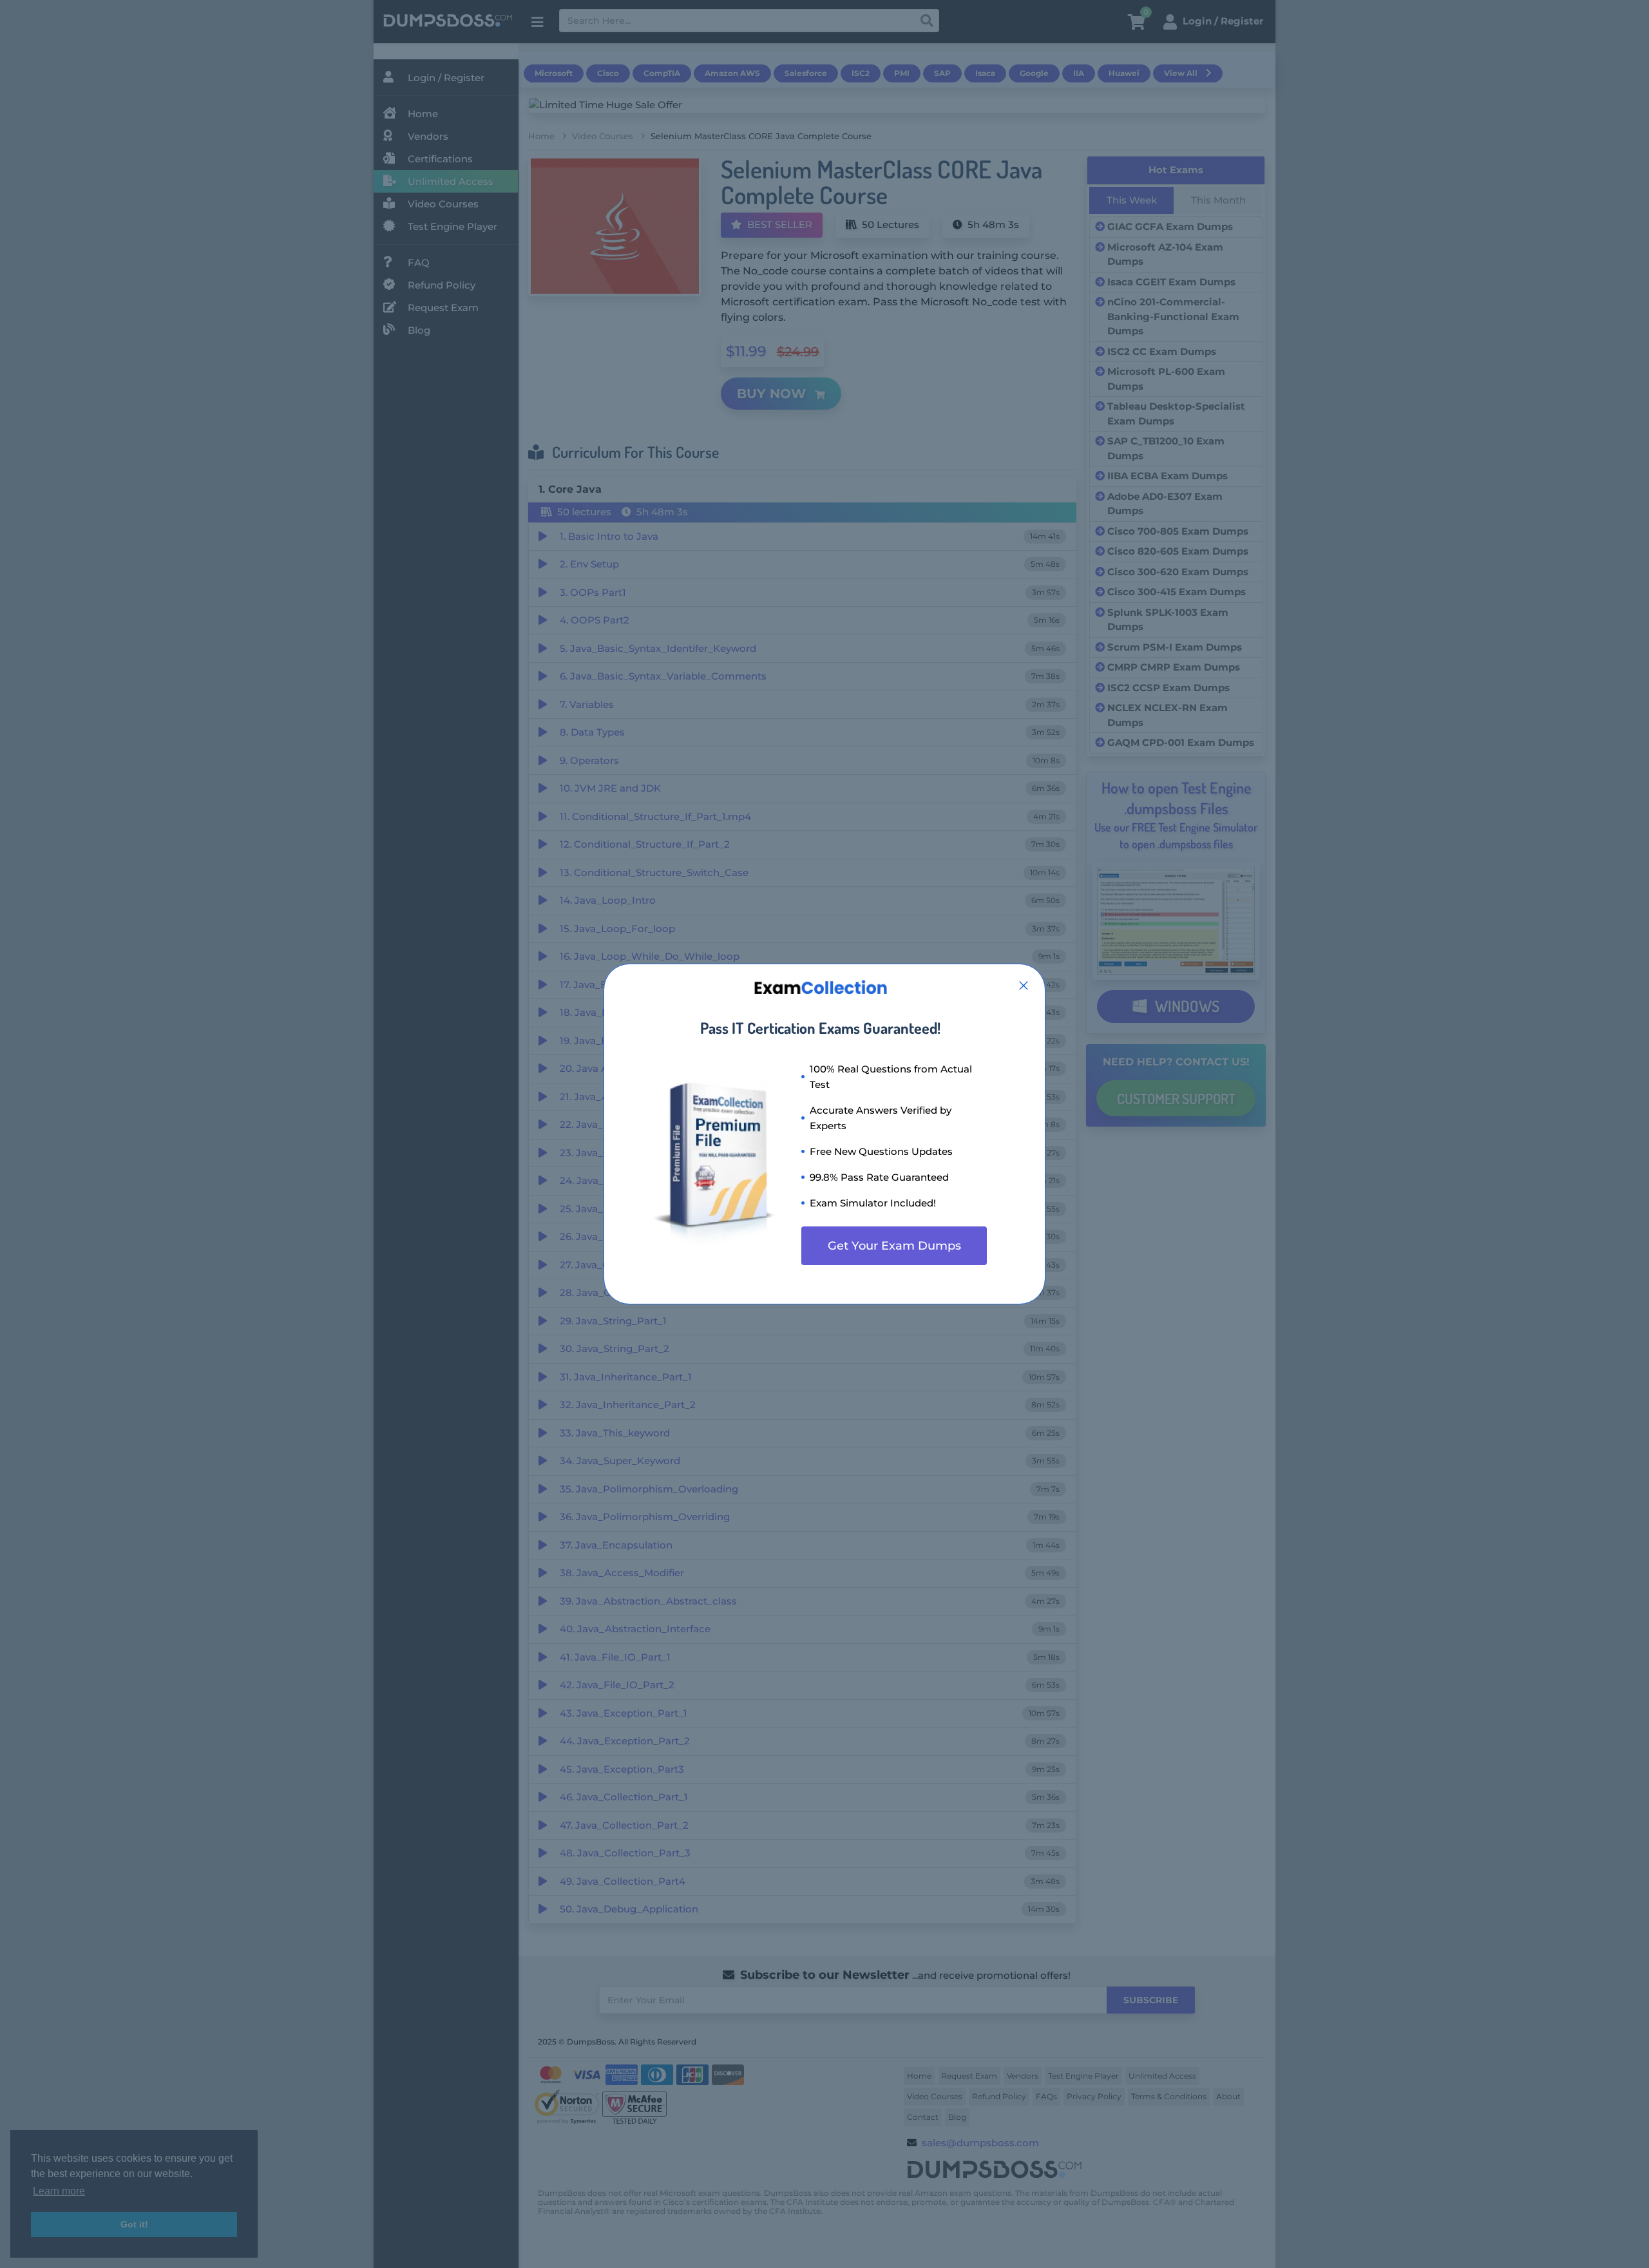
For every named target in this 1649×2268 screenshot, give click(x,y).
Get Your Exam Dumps (894, 1246)
